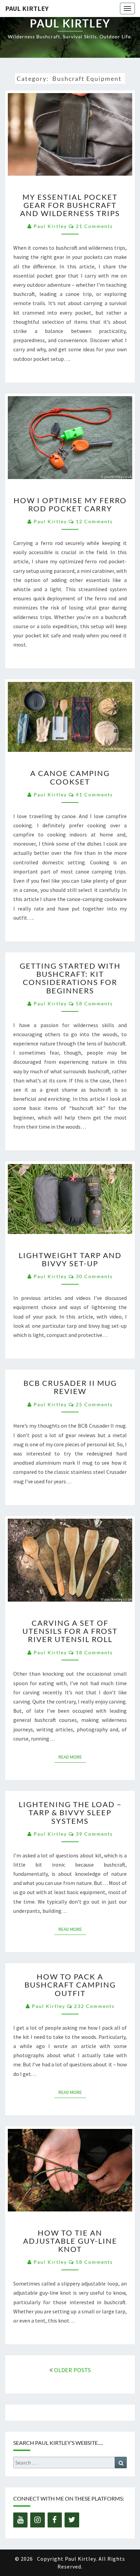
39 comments (94, 1834)
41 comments (94, 795)
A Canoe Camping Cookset (70, 777)
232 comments (94, 2006)
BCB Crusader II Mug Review (70, 1387)
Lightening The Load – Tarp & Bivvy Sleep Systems (70, 1812)
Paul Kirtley (27, 8)
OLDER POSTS (72, 2370)
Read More (72, 1757)
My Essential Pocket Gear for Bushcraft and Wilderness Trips (70, 205)
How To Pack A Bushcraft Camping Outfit (70, 1985)
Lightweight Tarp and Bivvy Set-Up (70, 1259)
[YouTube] (20, 2520)
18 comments (94, 1652)
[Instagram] (37, 2520)
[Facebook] (55, 2520)
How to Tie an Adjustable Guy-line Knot (70, 2241)
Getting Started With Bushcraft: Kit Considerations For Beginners (70, 978)
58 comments (94, 1003)
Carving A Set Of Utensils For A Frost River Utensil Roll (70, 1631)
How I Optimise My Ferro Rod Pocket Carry (70, 504)
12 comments (94, 521)
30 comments (94, 1276)
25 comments (94, 1404)
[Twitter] (72, 2520)
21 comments (94, 226)
